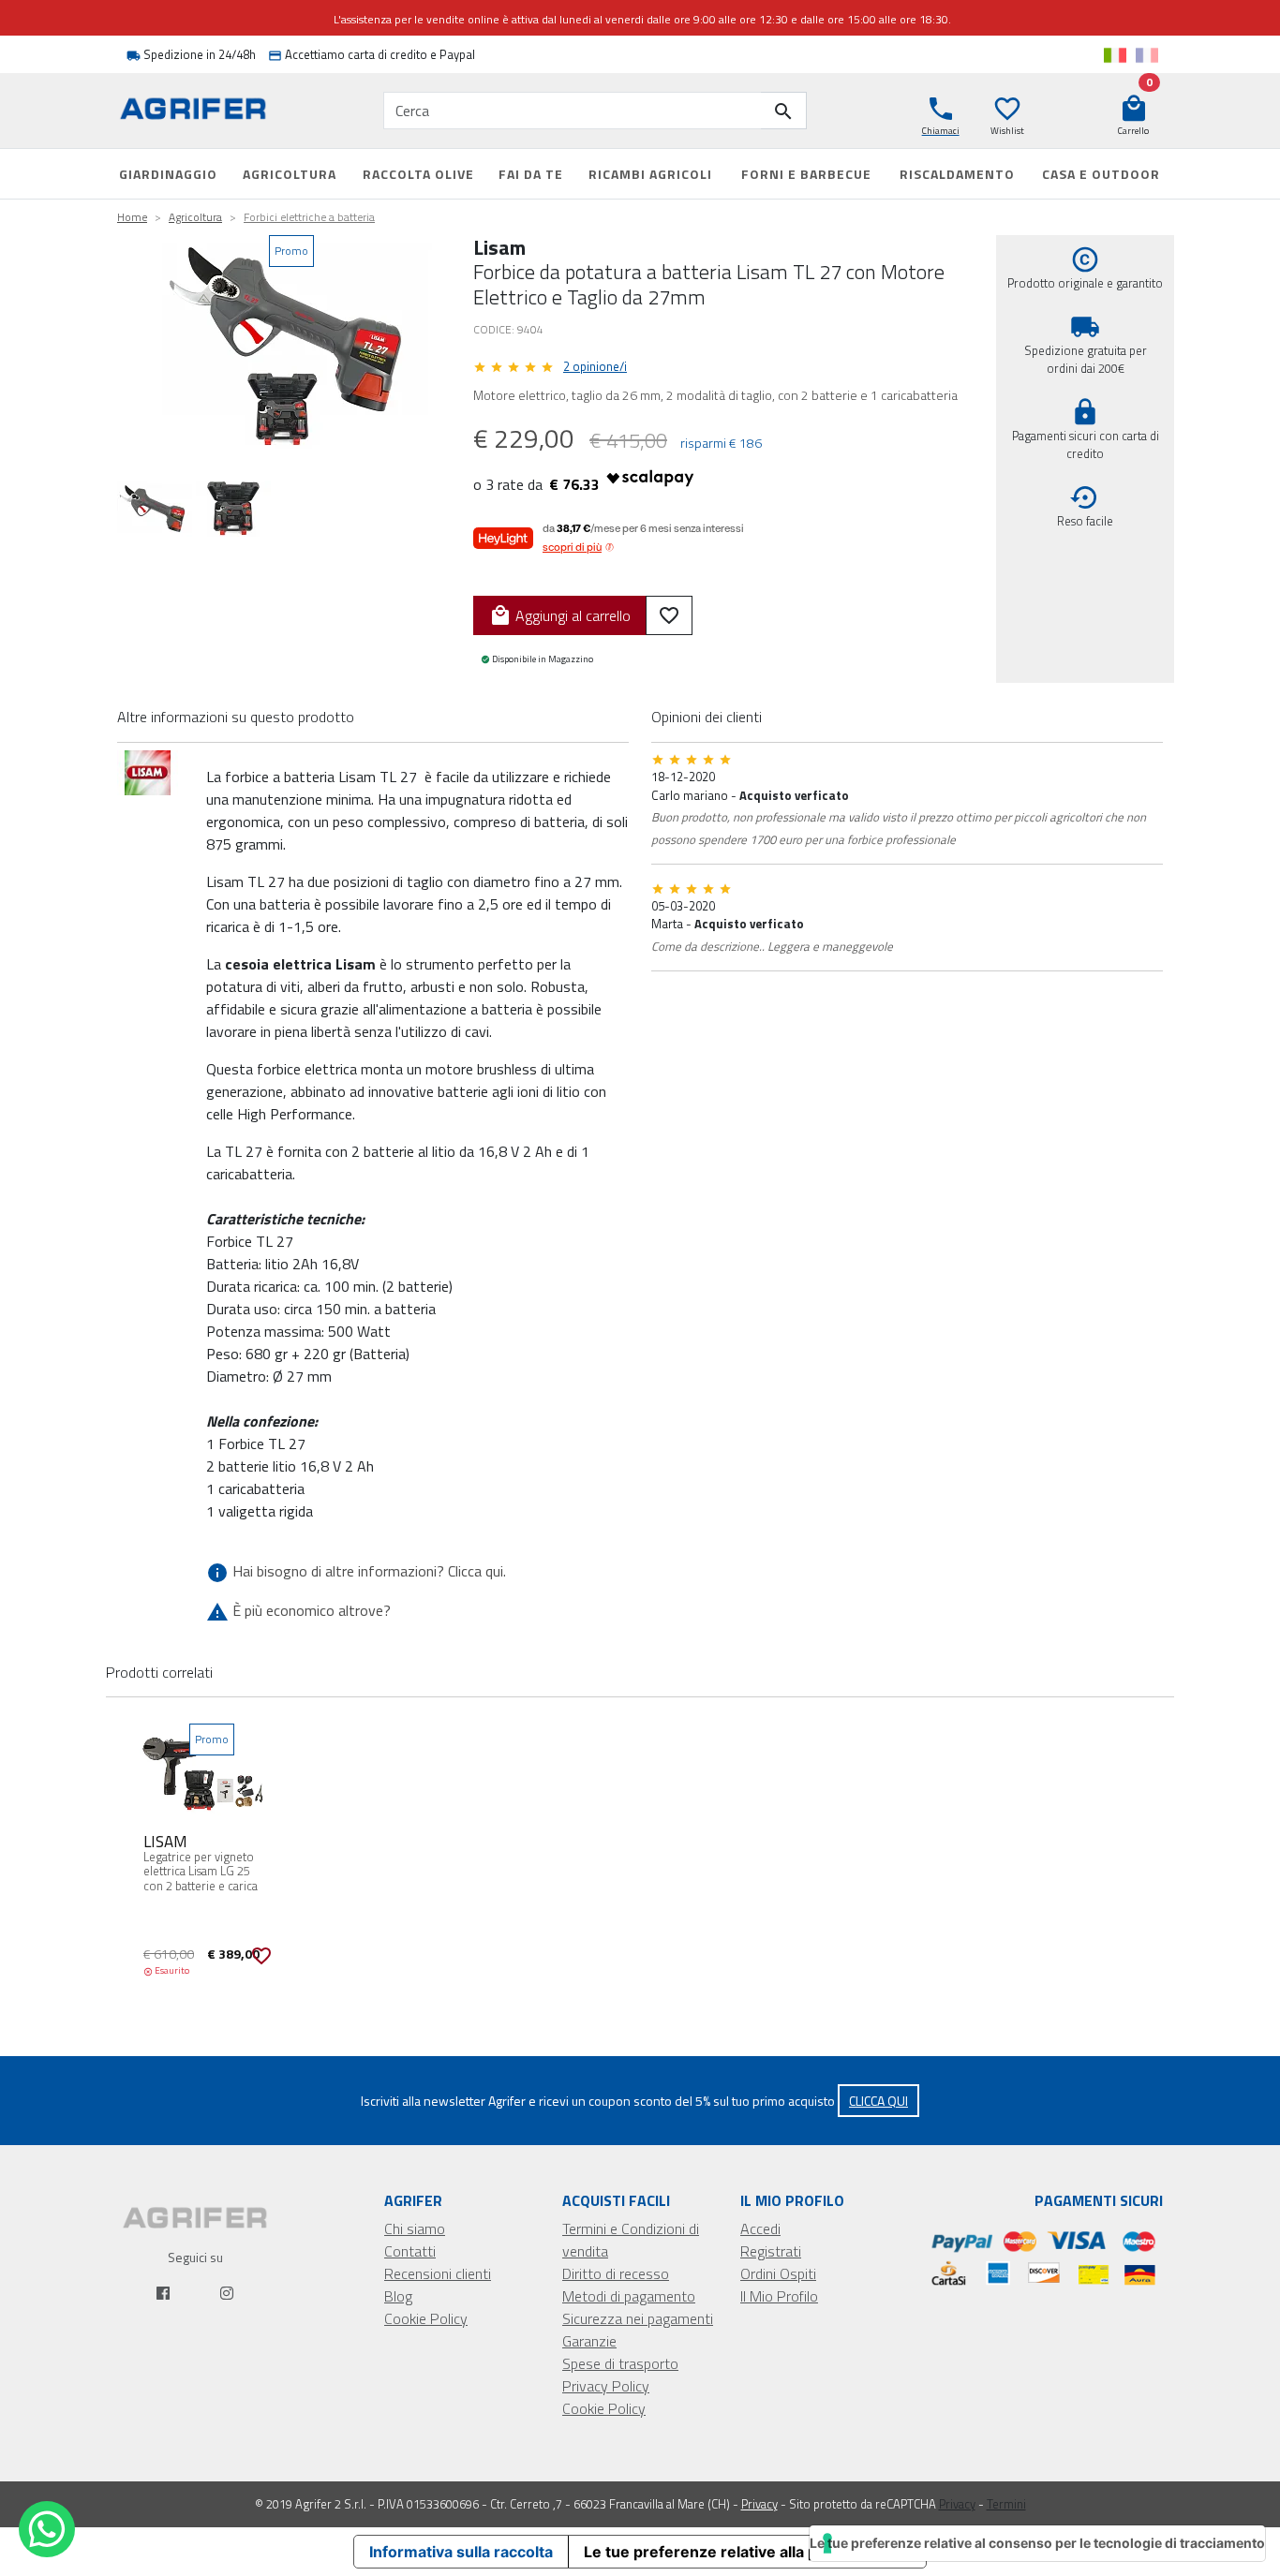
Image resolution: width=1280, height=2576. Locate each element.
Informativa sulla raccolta (461, 2552)
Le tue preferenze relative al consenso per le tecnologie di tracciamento (1037, 2543)
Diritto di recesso (616, 2273)
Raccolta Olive (418, 174)
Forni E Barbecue (806, 174)
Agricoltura (290, 174)
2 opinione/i (595, 366)
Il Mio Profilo (779, 2296)
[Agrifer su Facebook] (163, 2293)
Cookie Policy (426, 2318)
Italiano (1115, 55)
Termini (1006, 2504)
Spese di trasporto (620, 2363)
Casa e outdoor (1101, 174)
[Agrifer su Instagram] (227, 2293)
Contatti (410, 2251)
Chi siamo (415, 2228)
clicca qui (878, 2101)
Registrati (771, 2251)
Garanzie (589, 2341)
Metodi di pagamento (629, 2296)
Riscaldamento (957, 174)
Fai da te (531, 174)
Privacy (759, 2504)
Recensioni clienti (438, 2273)
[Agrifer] (195, 111)
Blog (398, 2296)
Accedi (760, 2228)
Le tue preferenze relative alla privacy (722, 2552)
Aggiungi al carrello (560, 615)
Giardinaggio (168, 174)
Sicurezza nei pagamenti (638, 2318)
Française (1147, 55)
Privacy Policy (606, 2386)
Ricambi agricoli (650, 174)
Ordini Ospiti (778, 2273)
